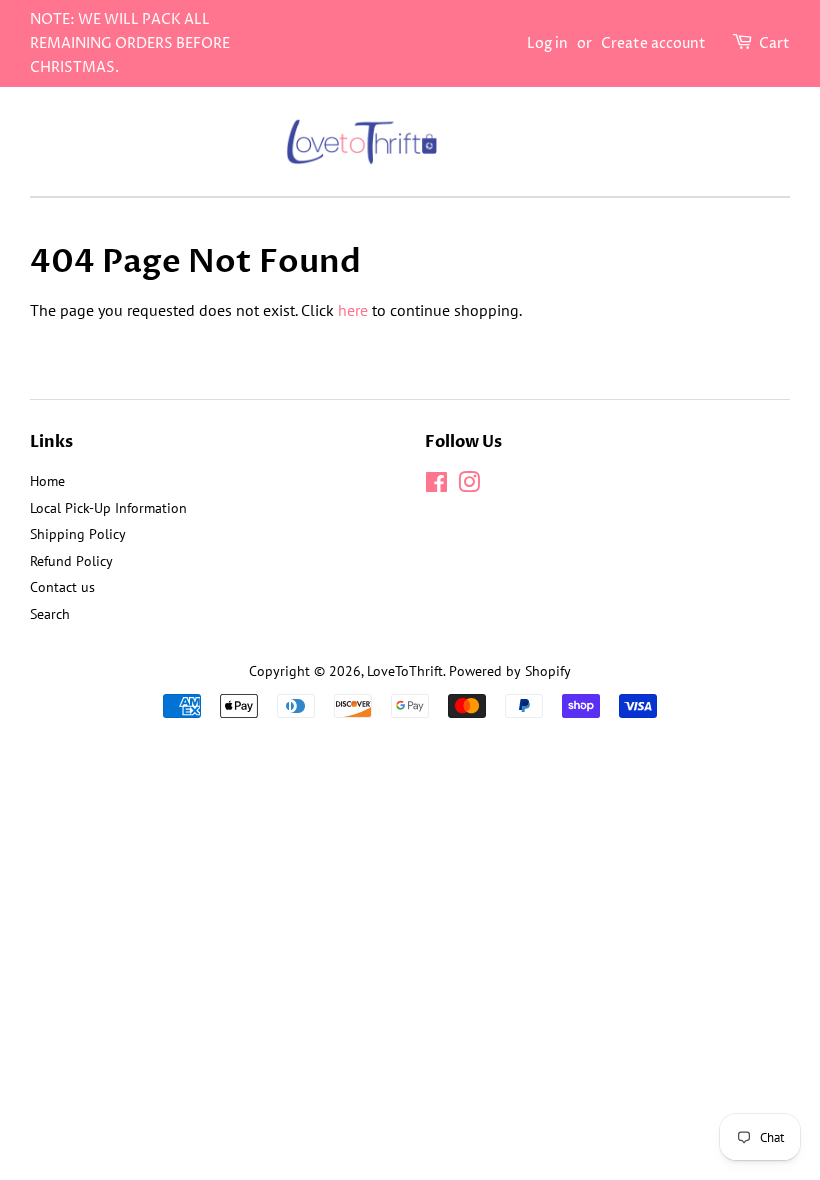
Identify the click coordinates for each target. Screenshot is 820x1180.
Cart (774, 43)
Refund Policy (71, 561)
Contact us (62, 587)
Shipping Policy (78, 534)
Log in (547, 43)
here (353, 310)
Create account (653, 43)
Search (50, 614)
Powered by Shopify (510, 671)
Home (47, 481)
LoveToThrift (405, 671)
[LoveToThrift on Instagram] (469, 486)
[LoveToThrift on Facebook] (436, 486)
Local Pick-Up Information (108, 508)
